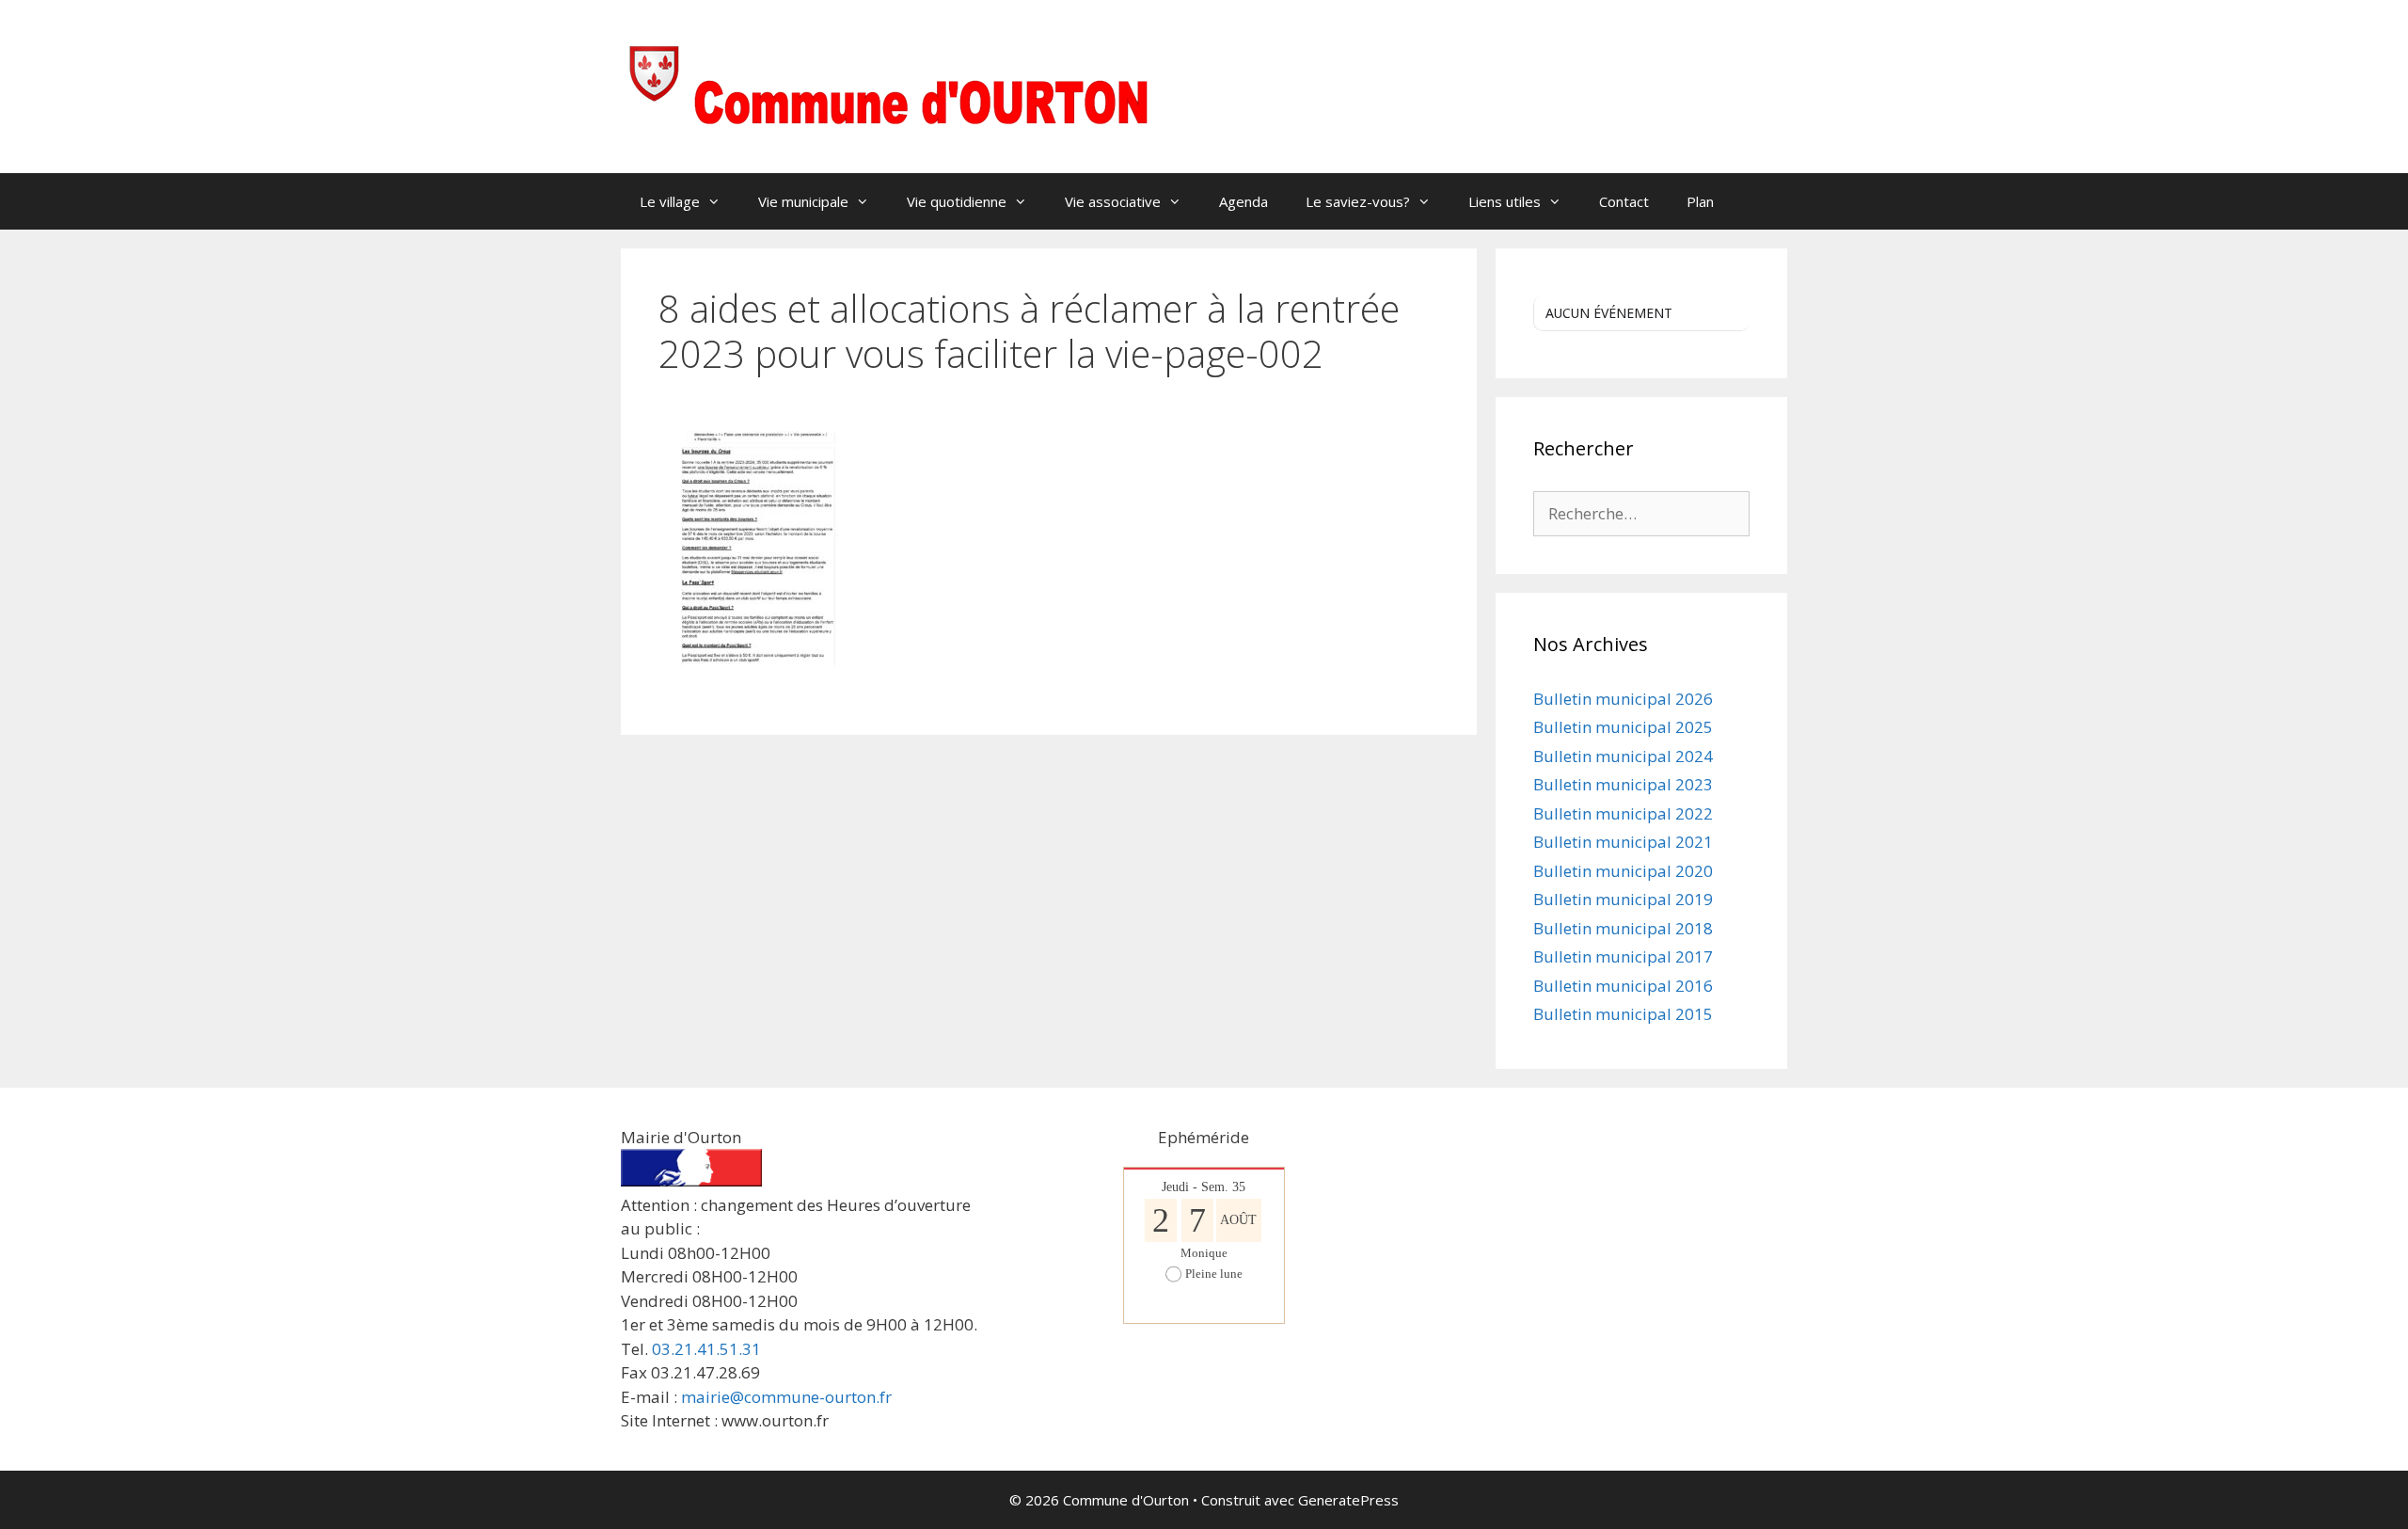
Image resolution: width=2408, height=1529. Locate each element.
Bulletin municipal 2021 (1623, 842)
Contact (1624, 201)
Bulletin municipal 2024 (1623, 756)
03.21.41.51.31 (706, 1349)
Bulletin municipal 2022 (1623, 813)
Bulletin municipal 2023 (1623, 784)
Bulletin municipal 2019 (1623, 899)
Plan (1700, 201)
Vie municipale (803, 201)
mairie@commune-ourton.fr (786, 1397)
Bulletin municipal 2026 (1623, 699)
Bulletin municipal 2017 (1623, 956)
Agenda (1244, 201)
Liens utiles (1505, 201)
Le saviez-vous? (1358, 201)
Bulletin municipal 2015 (1623, 1014)
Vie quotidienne (957, 201)
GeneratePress (1348, 1500)
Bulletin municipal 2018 (1623, 928)
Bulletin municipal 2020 (1623, 871)
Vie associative (1113, 201)
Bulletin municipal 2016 (1623, 986)
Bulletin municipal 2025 (1623, 727)
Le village (670, 201)
